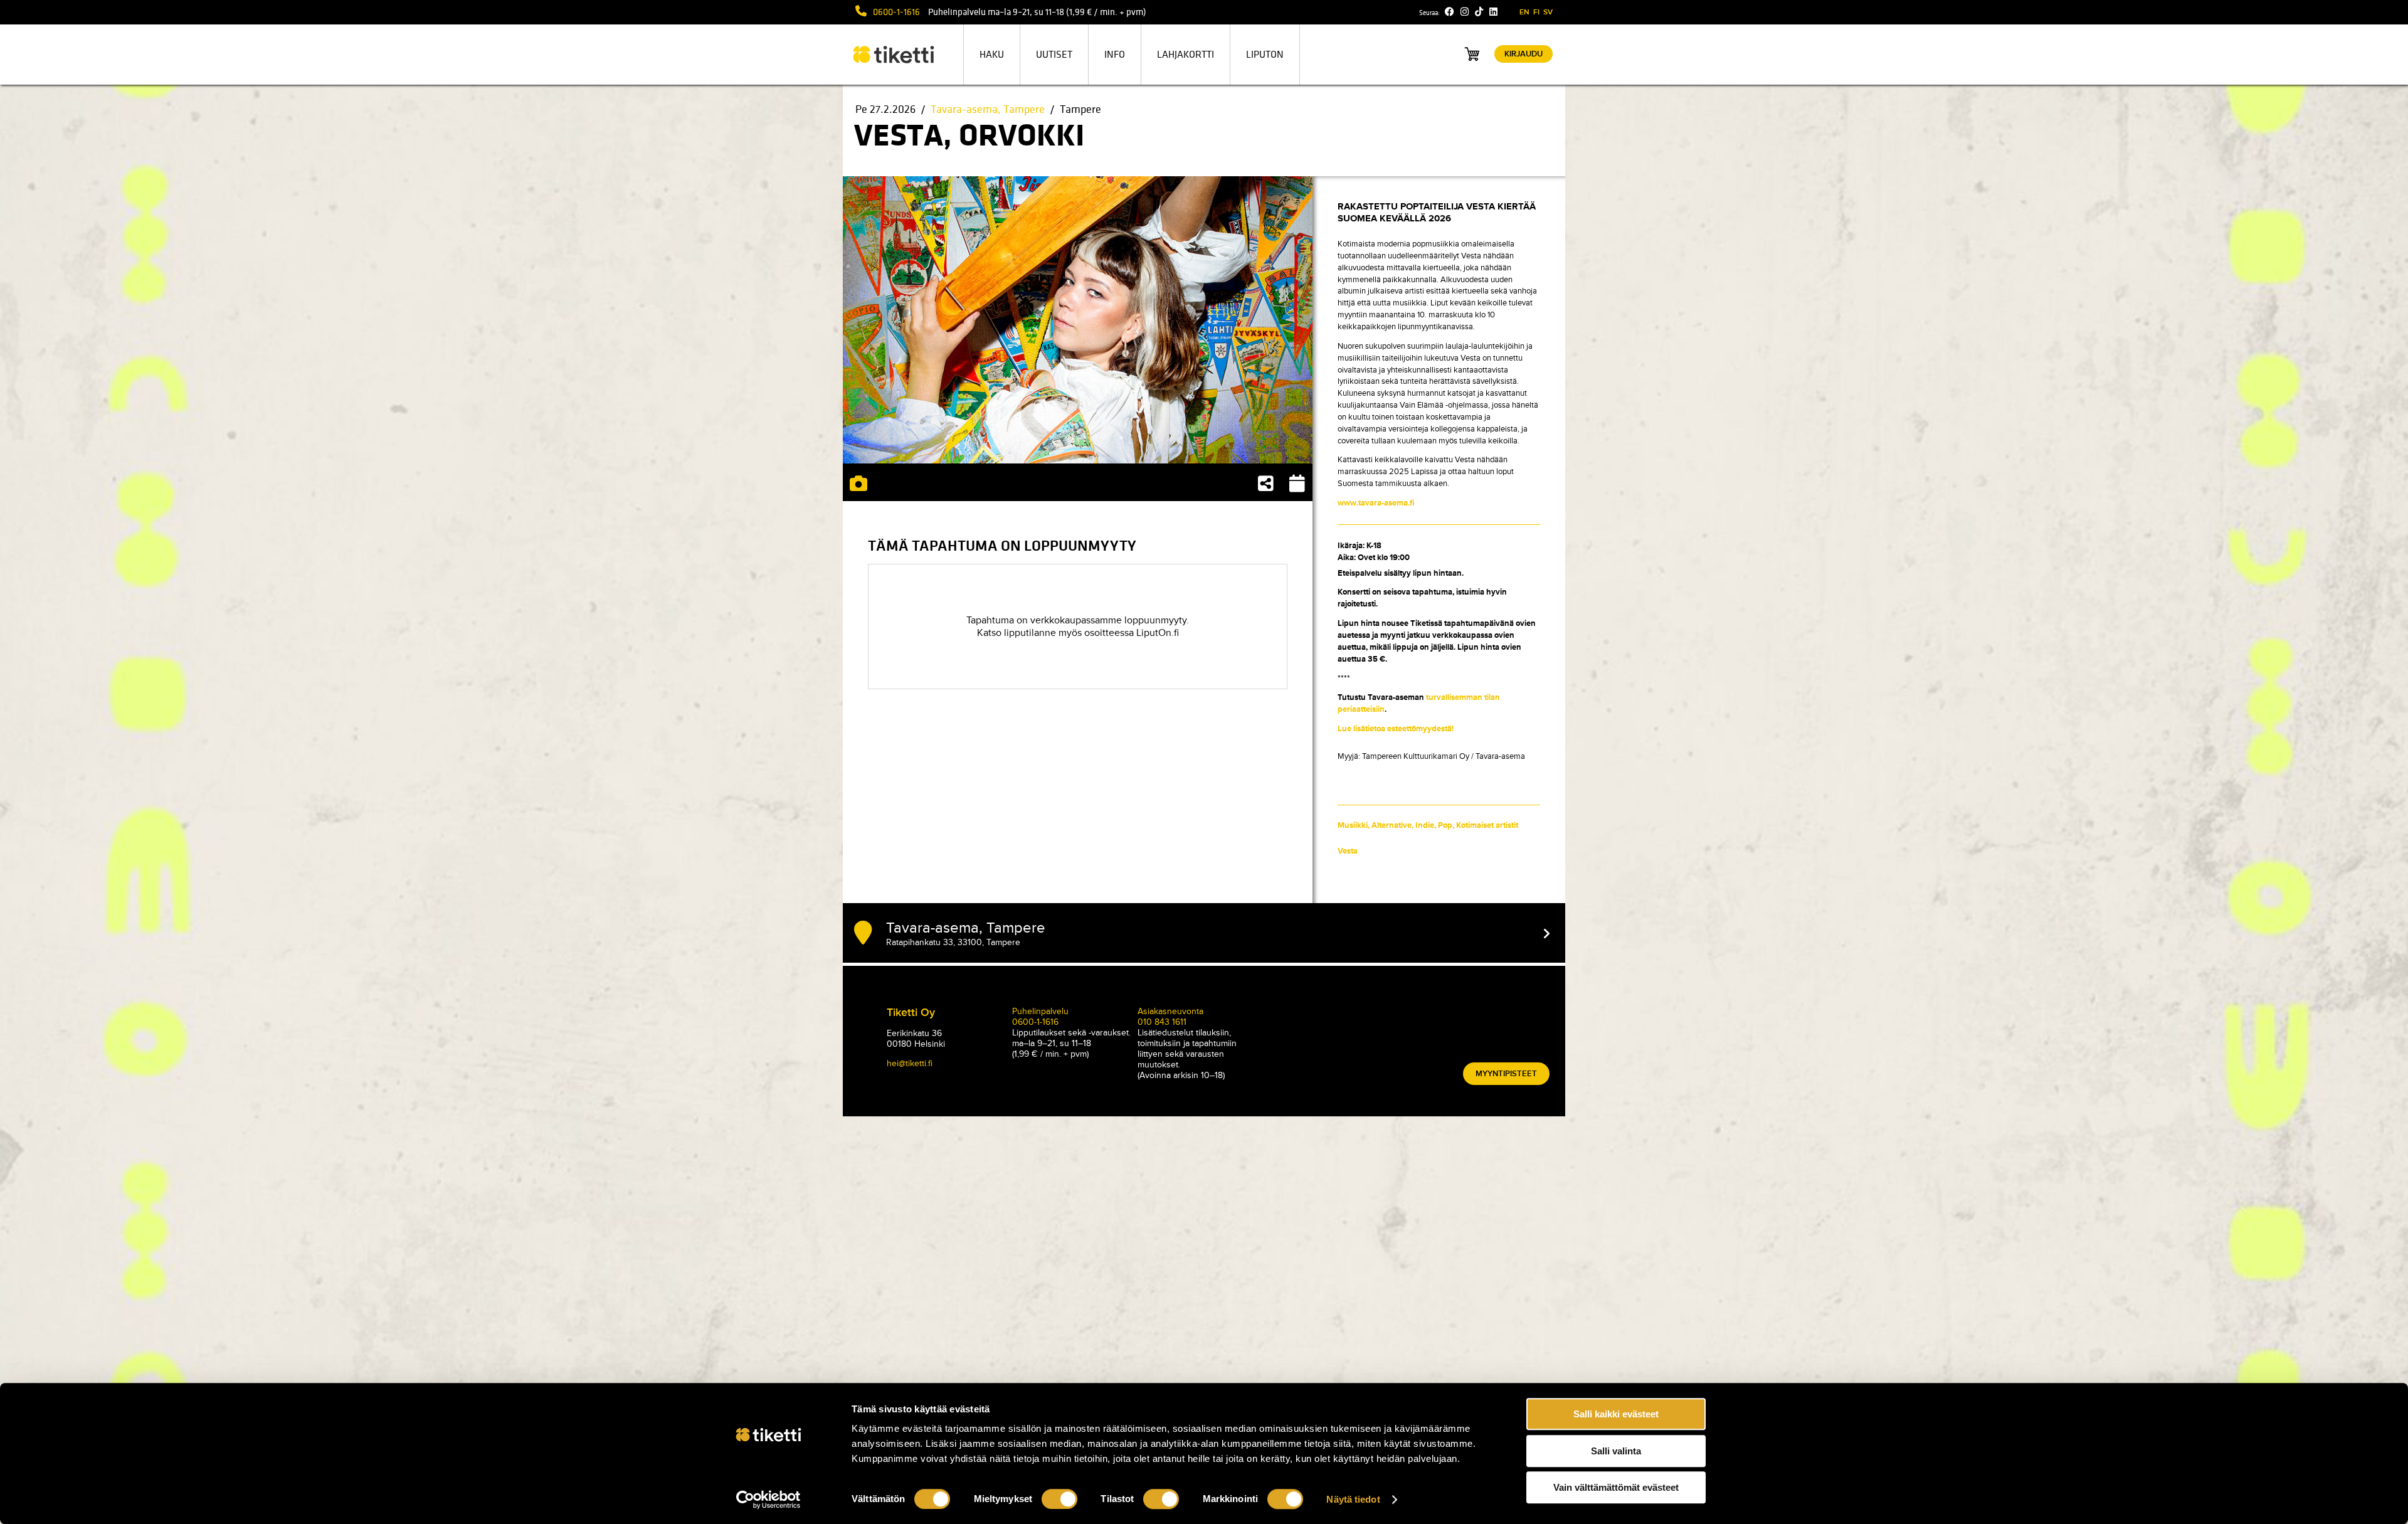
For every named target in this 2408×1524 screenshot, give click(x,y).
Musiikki (1353, 825)
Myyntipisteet (1506, 1074)
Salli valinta (1616, 1451)
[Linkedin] (1493, 12)
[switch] (1059, 1499)
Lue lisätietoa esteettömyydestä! (1396, 729)
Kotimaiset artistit (1487, 825)
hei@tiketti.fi (910, 1063)
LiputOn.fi (1158, 633)
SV (1548, 12)
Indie (1425, 825)
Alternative (1391, 825)
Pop (1445, 825)
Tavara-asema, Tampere (988, 109)
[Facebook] (1450, 12)
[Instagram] (1465, 12)
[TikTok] (1479, 12)
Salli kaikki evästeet (1616, 1414)
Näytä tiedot (1353, 1499)
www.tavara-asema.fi (1376, 503)
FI (1536, 12)
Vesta (1348, 851)
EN (1524, 12)
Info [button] (1115, 55)
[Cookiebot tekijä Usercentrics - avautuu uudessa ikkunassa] (768, 1500)
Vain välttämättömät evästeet (1616, 1487)
